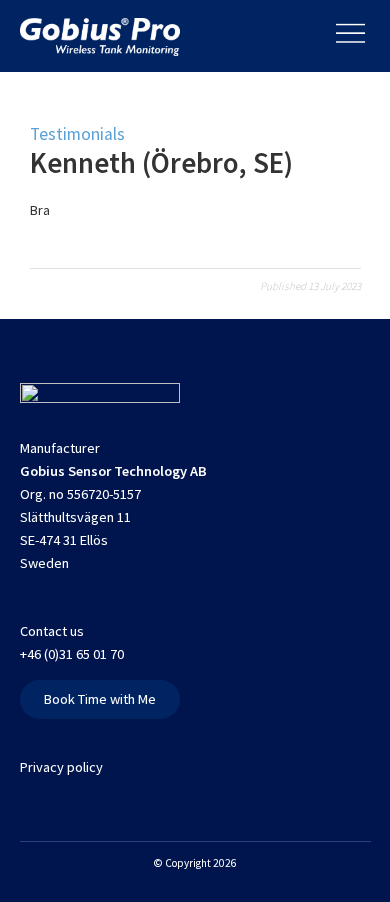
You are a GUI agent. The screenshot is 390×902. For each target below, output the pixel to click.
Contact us (52, 631)
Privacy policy (61, 767)
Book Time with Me (100, 699)
